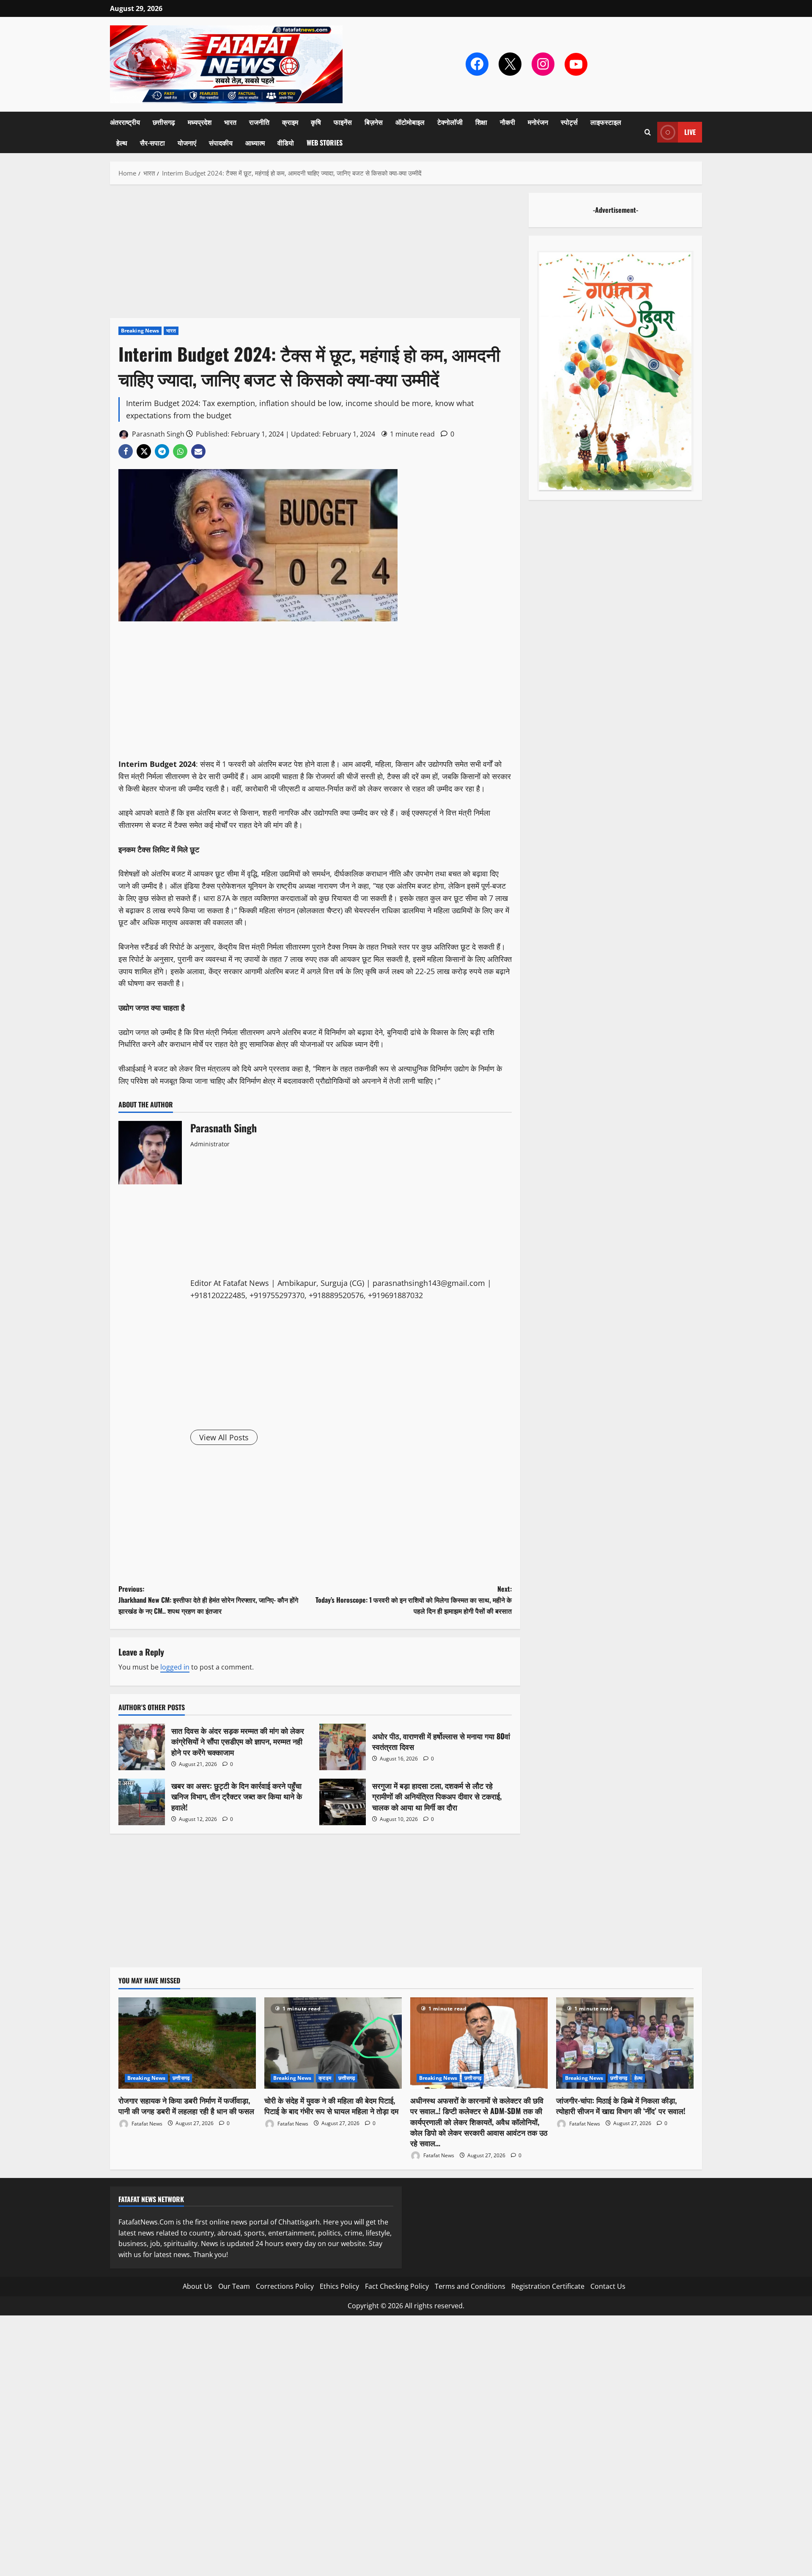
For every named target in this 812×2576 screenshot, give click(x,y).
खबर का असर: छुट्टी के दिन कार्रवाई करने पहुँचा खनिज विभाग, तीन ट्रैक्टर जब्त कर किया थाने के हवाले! (142, 1802)
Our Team (234, 2286)
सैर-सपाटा (152, 143)
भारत (230, 122)
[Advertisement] (315, 255)
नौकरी (507, 122)
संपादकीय (221, 143)
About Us (198, 2286)
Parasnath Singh (157, 434)
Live (690, 132)
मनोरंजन (538, 122)
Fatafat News (146, 2123)
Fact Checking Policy (397, 2286)
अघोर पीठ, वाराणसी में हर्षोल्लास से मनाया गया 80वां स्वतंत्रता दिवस (343, 1747)
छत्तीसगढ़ (164, 122)
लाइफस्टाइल (606, 122)
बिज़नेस (374, 122)
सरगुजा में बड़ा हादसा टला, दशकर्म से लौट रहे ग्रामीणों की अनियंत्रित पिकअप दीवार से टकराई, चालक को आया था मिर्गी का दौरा (343, 1802)
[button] (648, 132)
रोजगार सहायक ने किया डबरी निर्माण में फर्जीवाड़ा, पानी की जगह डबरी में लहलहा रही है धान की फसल (186, 2105)
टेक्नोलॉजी (450, 122)
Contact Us (608, 2286)
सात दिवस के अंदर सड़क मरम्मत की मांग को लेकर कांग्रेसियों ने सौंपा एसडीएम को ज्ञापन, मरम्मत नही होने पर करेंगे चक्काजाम (142, 1747)
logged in (175, 1667)
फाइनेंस (343, 122)
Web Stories (325, 143)
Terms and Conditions (470, 2286)
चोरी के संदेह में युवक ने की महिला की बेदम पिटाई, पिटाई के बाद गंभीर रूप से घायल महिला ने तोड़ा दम (331, 2105)
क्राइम (290, 122)
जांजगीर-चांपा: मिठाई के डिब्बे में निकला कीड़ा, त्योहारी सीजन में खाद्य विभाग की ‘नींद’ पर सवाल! (621, 2105)
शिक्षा (481, 122)
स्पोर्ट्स (569, 122)
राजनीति (259, 122)
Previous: (208, 1600)
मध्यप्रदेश (200, 122)
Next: (414, 1600)
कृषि (316, 122)
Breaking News (140, 331)
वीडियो (286, 143)
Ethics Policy (339, 2286)
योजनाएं (187, 143)
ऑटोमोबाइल (410, 122)
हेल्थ (122, 143)
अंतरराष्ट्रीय (125, 122)
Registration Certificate (548, 2286)
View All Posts (224, 1437)
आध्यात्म (255, 143)
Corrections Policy (285, 2286)
